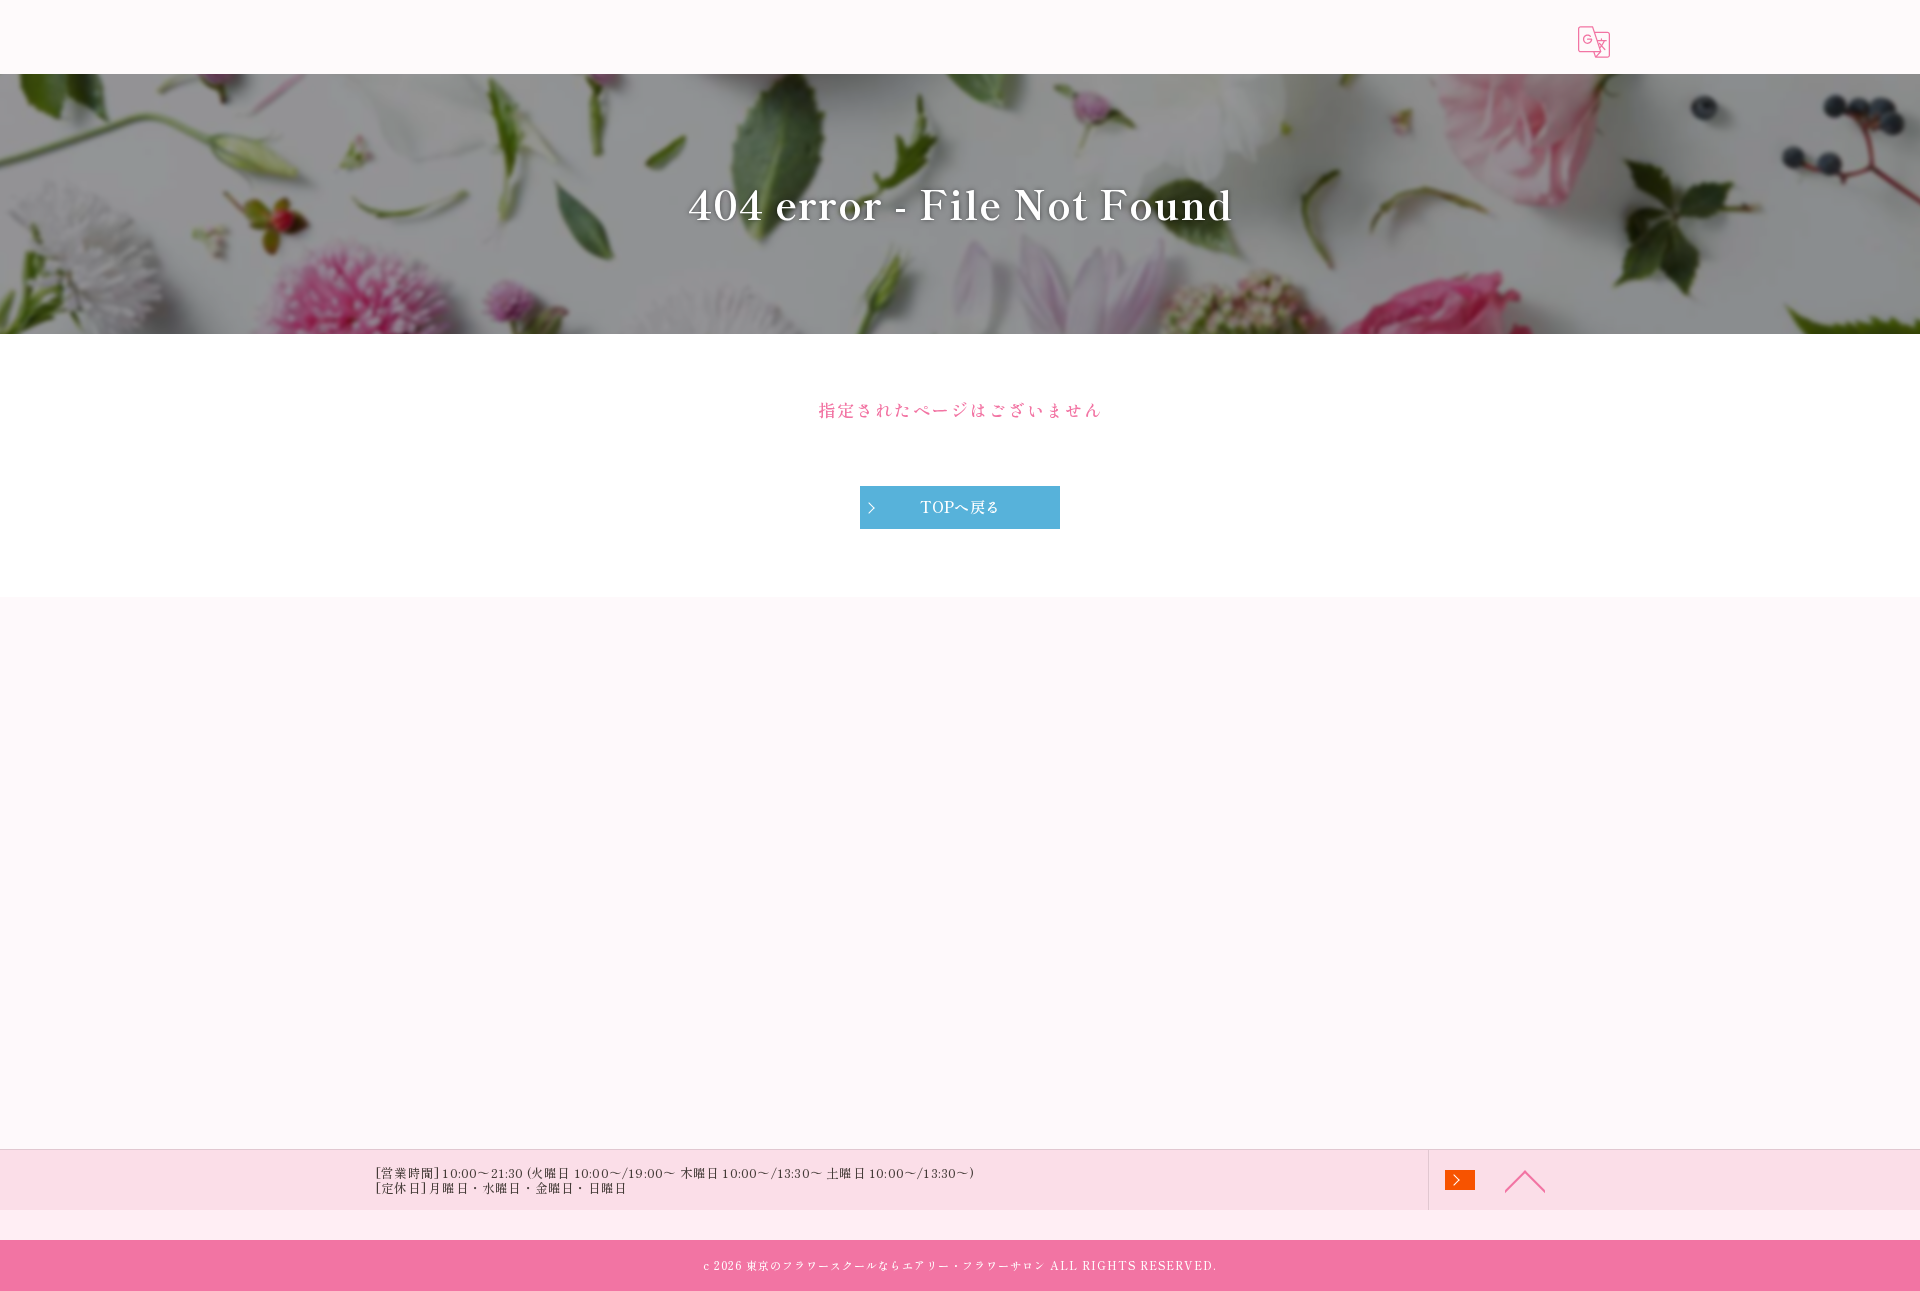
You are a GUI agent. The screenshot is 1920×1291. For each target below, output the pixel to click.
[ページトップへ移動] (1525, 1180)
